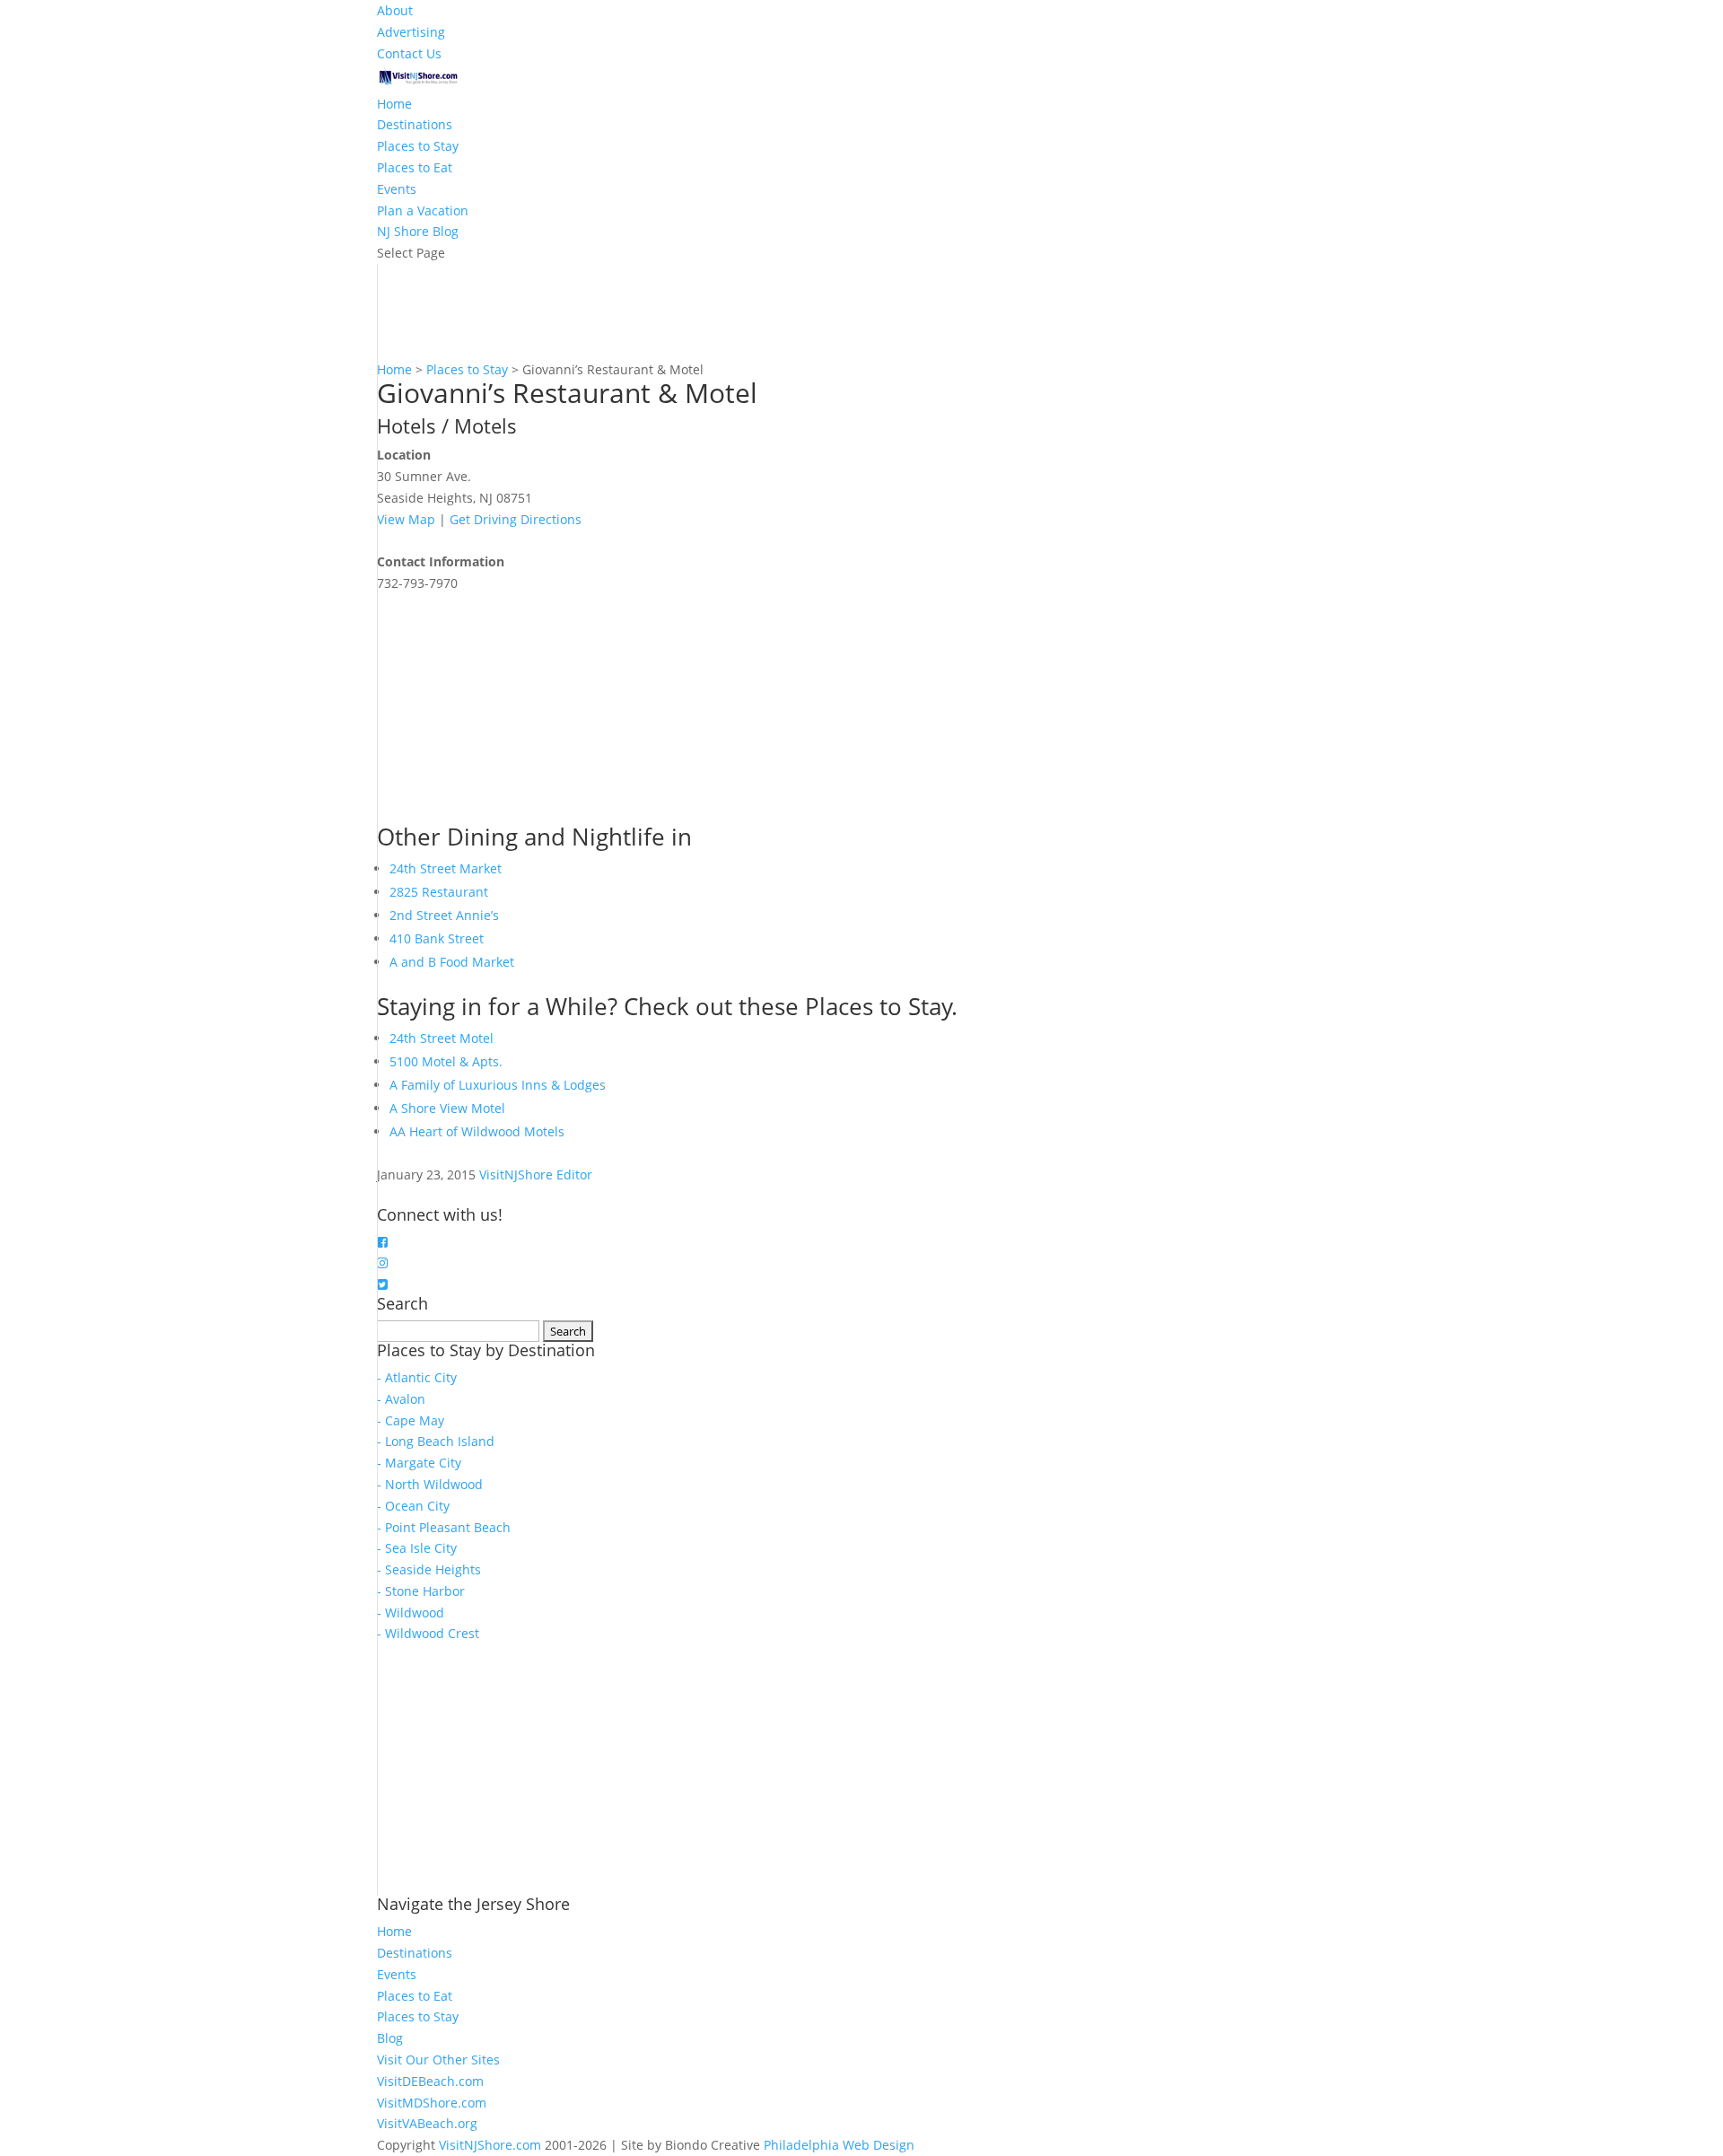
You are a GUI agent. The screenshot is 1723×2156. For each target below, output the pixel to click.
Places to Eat (415, 167)
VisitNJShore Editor (536, 1174)
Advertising (411, 32)
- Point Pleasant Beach (444, 1527)
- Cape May (411, 1420)
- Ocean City (413, 1506)
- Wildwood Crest (428, 1633)
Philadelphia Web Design (839, 2145)
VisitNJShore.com (490, 2145)
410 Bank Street (437, 938)
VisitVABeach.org (427, 2123)
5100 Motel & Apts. (446, 1061)
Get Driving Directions (516, 519)
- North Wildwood (430, 1484)
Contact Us (409, 53)
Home (394, 104)
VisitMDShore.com (432, 2103)
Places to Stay (418, 146)
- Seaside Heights (429, 1569)
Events (397, 189)
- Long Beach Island (436, 1441)
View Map (406, 519)
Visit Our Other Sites (438, 2060)
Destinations (415, 124)
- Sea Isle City (417, 1548)
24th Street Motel (442, 1038)
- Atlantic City (417, 1377)
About (395, 10)
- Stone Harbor (421, 1591)
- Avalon (401, 1399)
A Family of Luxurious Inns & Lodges (498, 1085)
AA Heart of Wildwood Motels (477, 1131)
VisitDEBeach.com (430, 2081)
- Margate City (419, 1463)
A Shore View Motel (447, 1108)
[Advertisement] (512, 706)
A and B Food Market (452, 962)
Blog (390, 2038)
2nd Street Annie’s (444, 915)
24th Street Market (446, 868)
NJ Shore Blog (418, 231)
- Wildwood (411, 1613)
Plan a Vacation (423, 210)
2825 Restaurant (439, 892)
